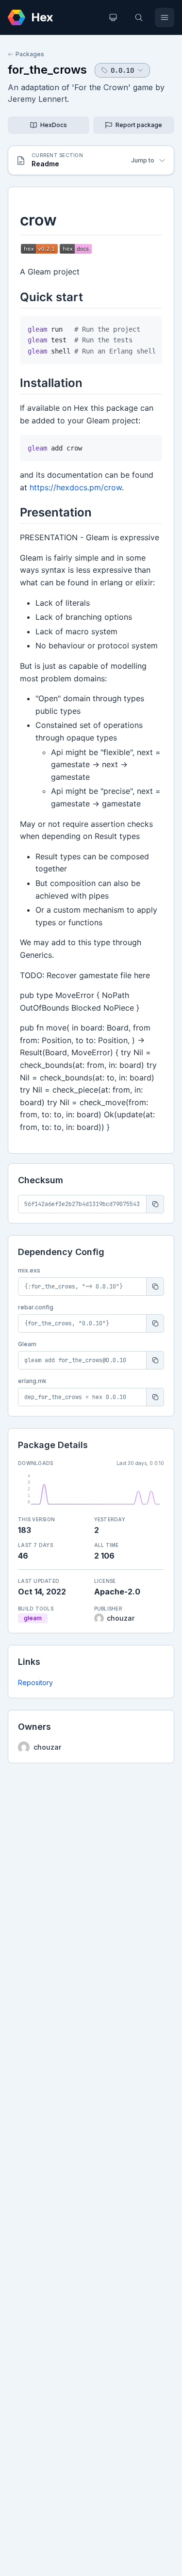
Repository (35, 1682)
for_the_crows (47, 70)
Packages (30, 54)
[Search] (139, 17)
